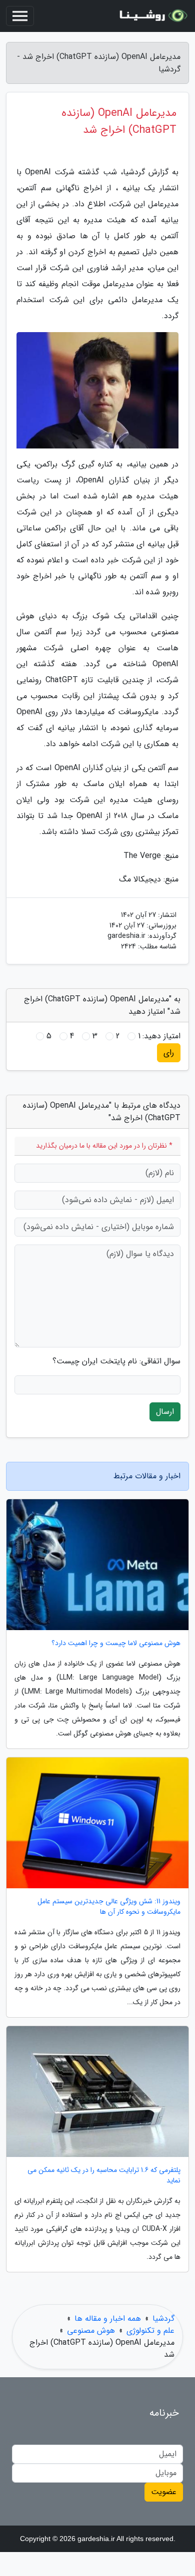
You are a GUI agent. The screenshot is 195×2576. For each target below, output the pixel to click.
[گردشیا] (152, 16)
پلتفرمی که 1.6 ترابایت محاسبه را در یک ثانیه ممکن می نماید (104, 2175)
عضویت (164, 2492)
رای (169, 1053)
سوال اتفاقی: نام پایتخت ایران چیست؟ (116, 1361)
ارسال (165, 1412)
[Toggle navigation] (20, 16)
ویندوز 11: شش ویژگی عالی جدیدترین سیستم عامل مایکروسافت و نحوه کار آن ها (109, 1907)
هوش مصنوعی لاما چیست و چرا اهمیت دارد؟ (116, 1643)
